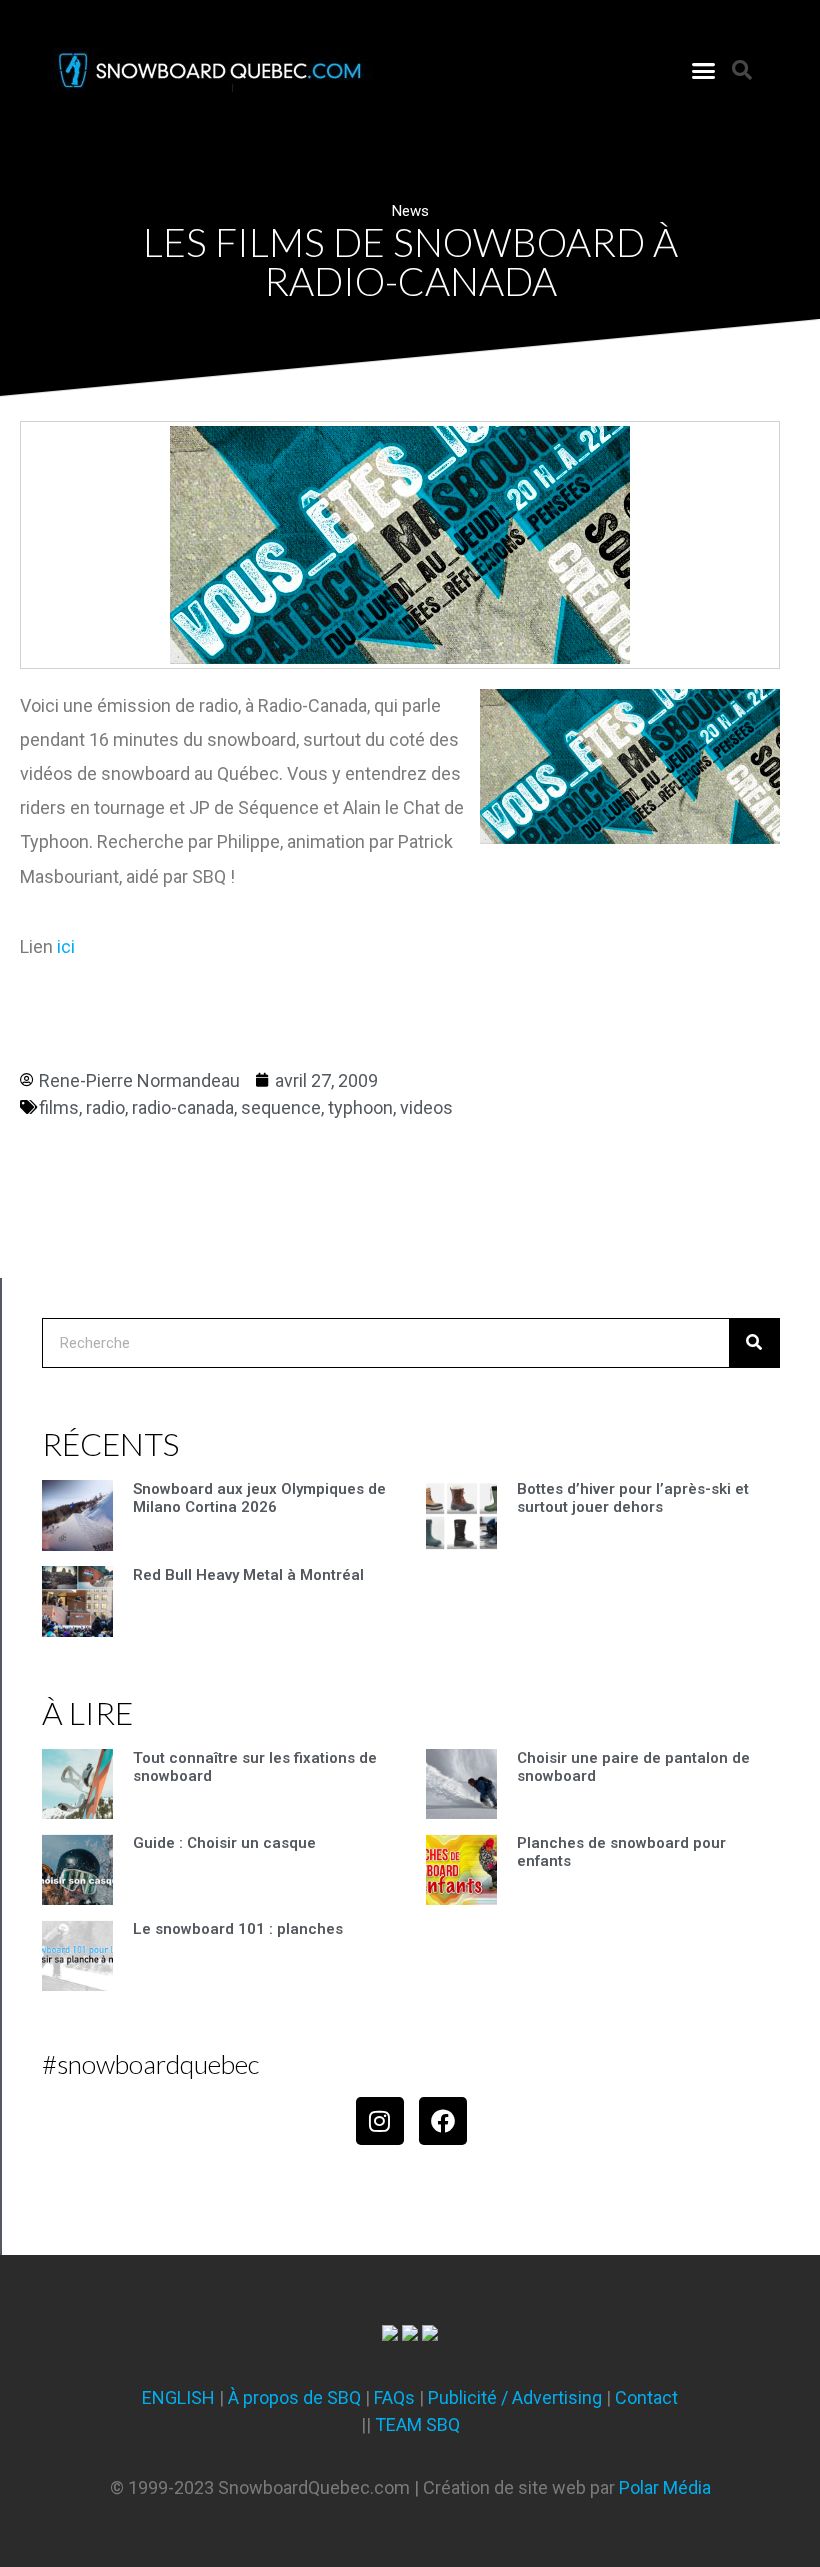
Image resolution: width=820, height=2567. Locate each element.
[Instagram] (380, 2121)
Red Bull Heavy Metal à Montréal (248, 1575)
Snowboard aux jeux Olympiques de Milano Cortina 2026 (259, 1498)
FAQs (394, 2397)
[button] (704, 70)
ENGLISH (178, 2397)
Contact (646, 2397)
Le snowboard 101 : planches (238, 1929)
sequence (281, 1107)
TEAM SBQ (417, 2424)
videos (426, 1107)
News (410, 211)
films (59, 1107)
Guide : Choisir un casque (224, 1843)
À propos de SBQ (294, 2397)
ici (66, 946)
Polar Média (665, 2487)
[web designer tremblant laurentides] (390, 2334)
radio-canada (183, 1107)
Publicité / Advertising (515, 2397)
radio (105, 1107)
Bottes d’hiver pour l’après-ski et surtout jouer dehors (633, 1498)
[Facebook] (443, 2121)
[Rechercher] (754, 1343)
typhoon (360, 1107)
